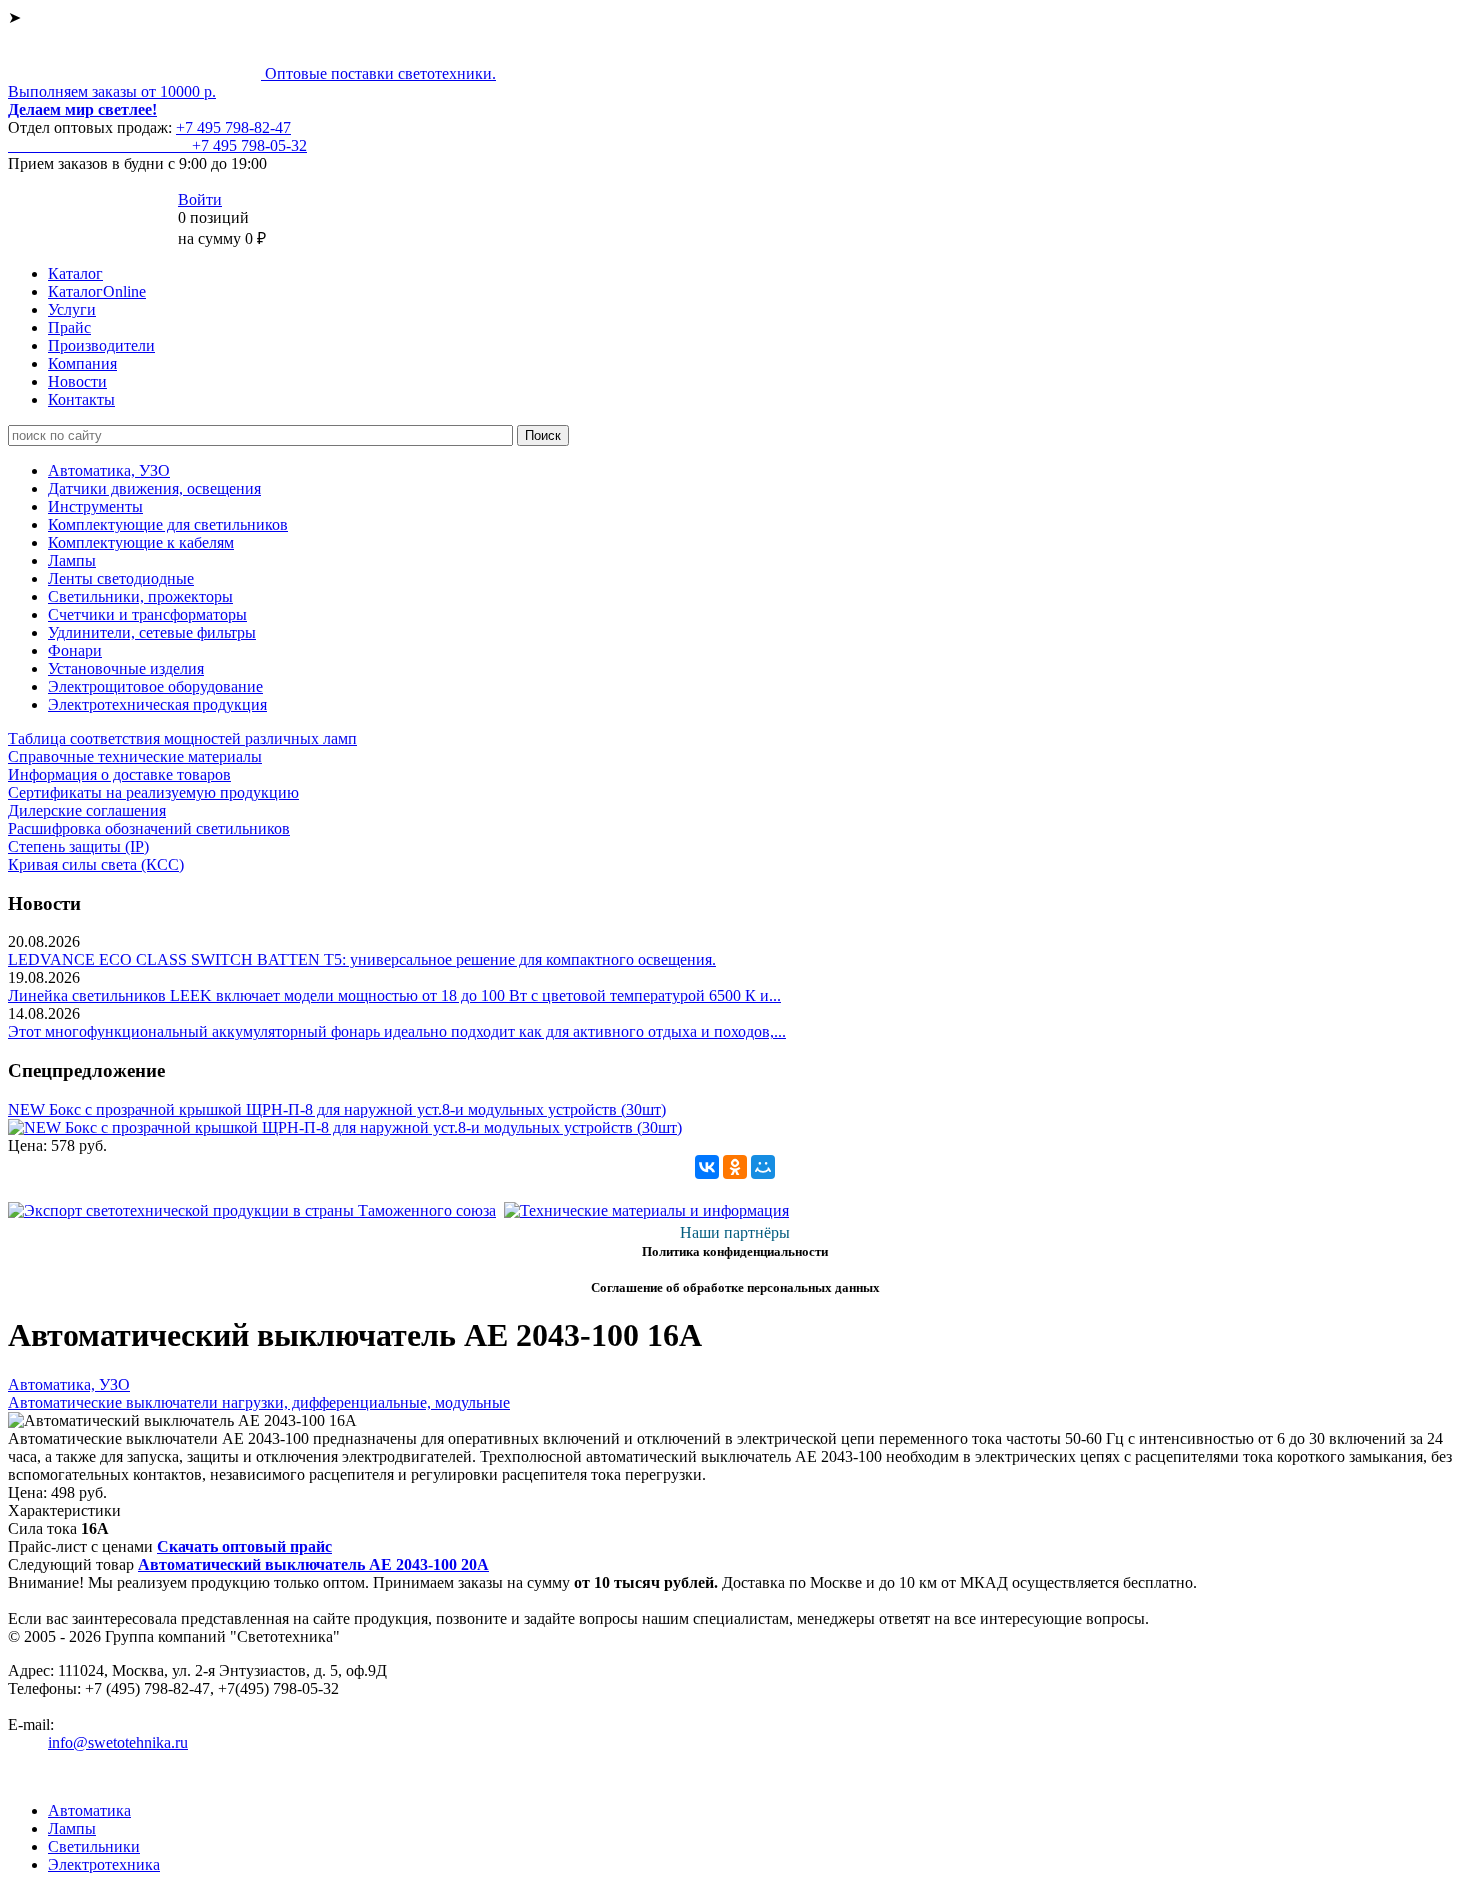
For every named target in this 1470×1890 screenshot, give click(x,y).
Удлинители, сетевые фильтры (152, 632)
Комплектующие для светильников (168, 524)
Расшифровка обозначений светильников (149, 828)
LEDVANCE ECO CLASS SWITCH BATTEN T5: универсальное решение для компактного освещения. (362, 959)
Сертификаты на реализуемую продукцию (153, 792)
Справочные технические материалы (135, 756)
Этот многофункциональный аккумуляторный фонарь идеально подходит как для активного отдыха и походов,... (397, 1031)
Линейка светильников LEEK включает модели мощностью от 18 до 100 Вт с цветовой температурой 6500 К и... (394, 995)
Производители (101, 345)
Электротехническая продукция (157, 704)
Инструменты (95, 506)
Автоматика (89, 1810)
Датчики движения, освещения (154, 488)
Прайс (69, 327)
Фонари (75, 650)
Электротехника (104, 1864)
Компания (82, 363)
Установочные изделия (126, 668)
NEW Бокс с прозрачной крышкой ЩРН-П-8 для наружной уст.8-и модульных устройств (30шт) (337, 1109)
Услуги (72, 309)
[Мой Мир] (763, 1167)
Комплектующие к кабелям (141, 542)
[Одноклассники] (735, 1167)
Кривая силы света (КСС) (96, 864)
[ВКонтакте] (707, 1167)
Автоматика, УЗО (109, 470)
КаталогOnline (97, 291)
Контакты (81, 399)
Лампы (72, 560)
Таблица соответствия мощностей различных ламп (182, 738)
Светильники (94, 1846)
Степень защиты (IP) (78, 846)
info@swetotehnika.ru (118, 1742)
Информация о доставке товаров (119, 774)
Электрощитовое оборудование (155, 686)
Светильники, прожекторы (140, 596)
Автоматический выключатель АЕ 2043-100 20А (313, 1564)
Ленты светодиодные (121, 578)
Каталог (75, 273)
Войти (200, 199)
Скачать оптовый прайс (244, 1546)
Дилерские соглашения (87, 810)
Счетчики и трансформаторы (147, 614)
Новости (77, 381)
